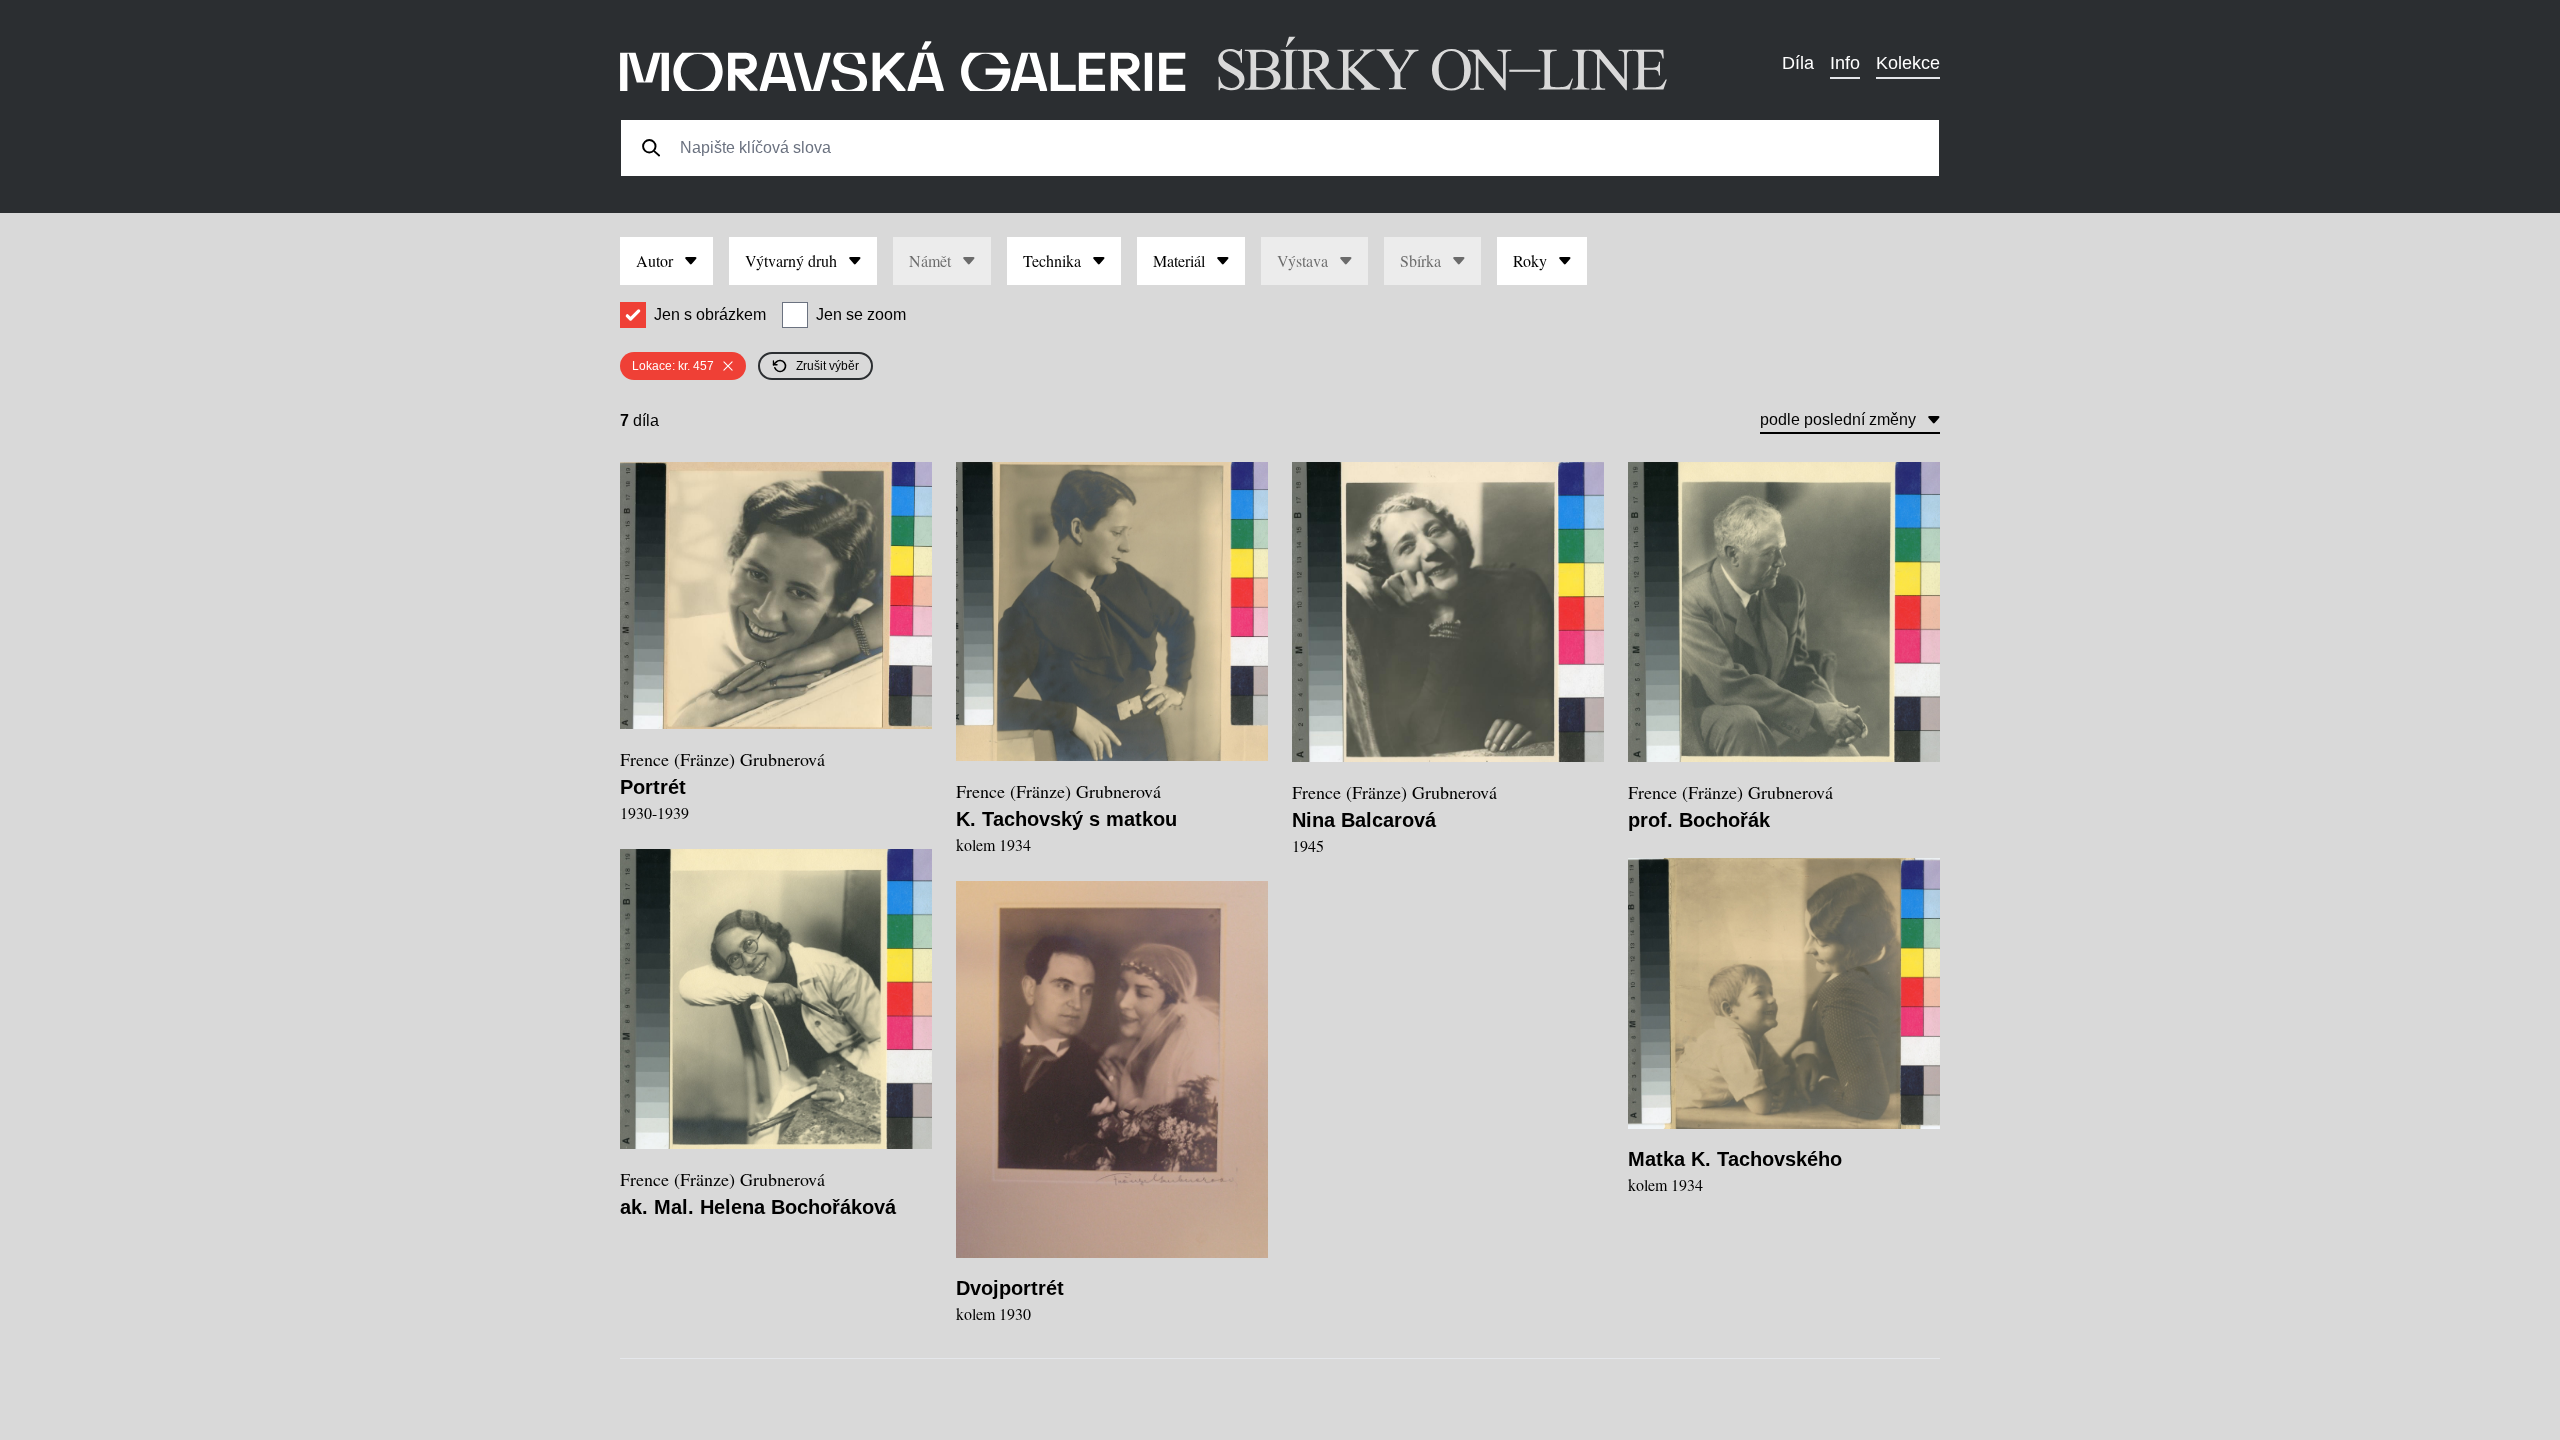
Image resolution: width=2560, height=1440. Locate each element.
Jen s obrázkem (710, 314)
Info (1845, 63)
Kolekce (1908, 63)
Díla (1798, 63)
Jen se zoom (861, 314)
